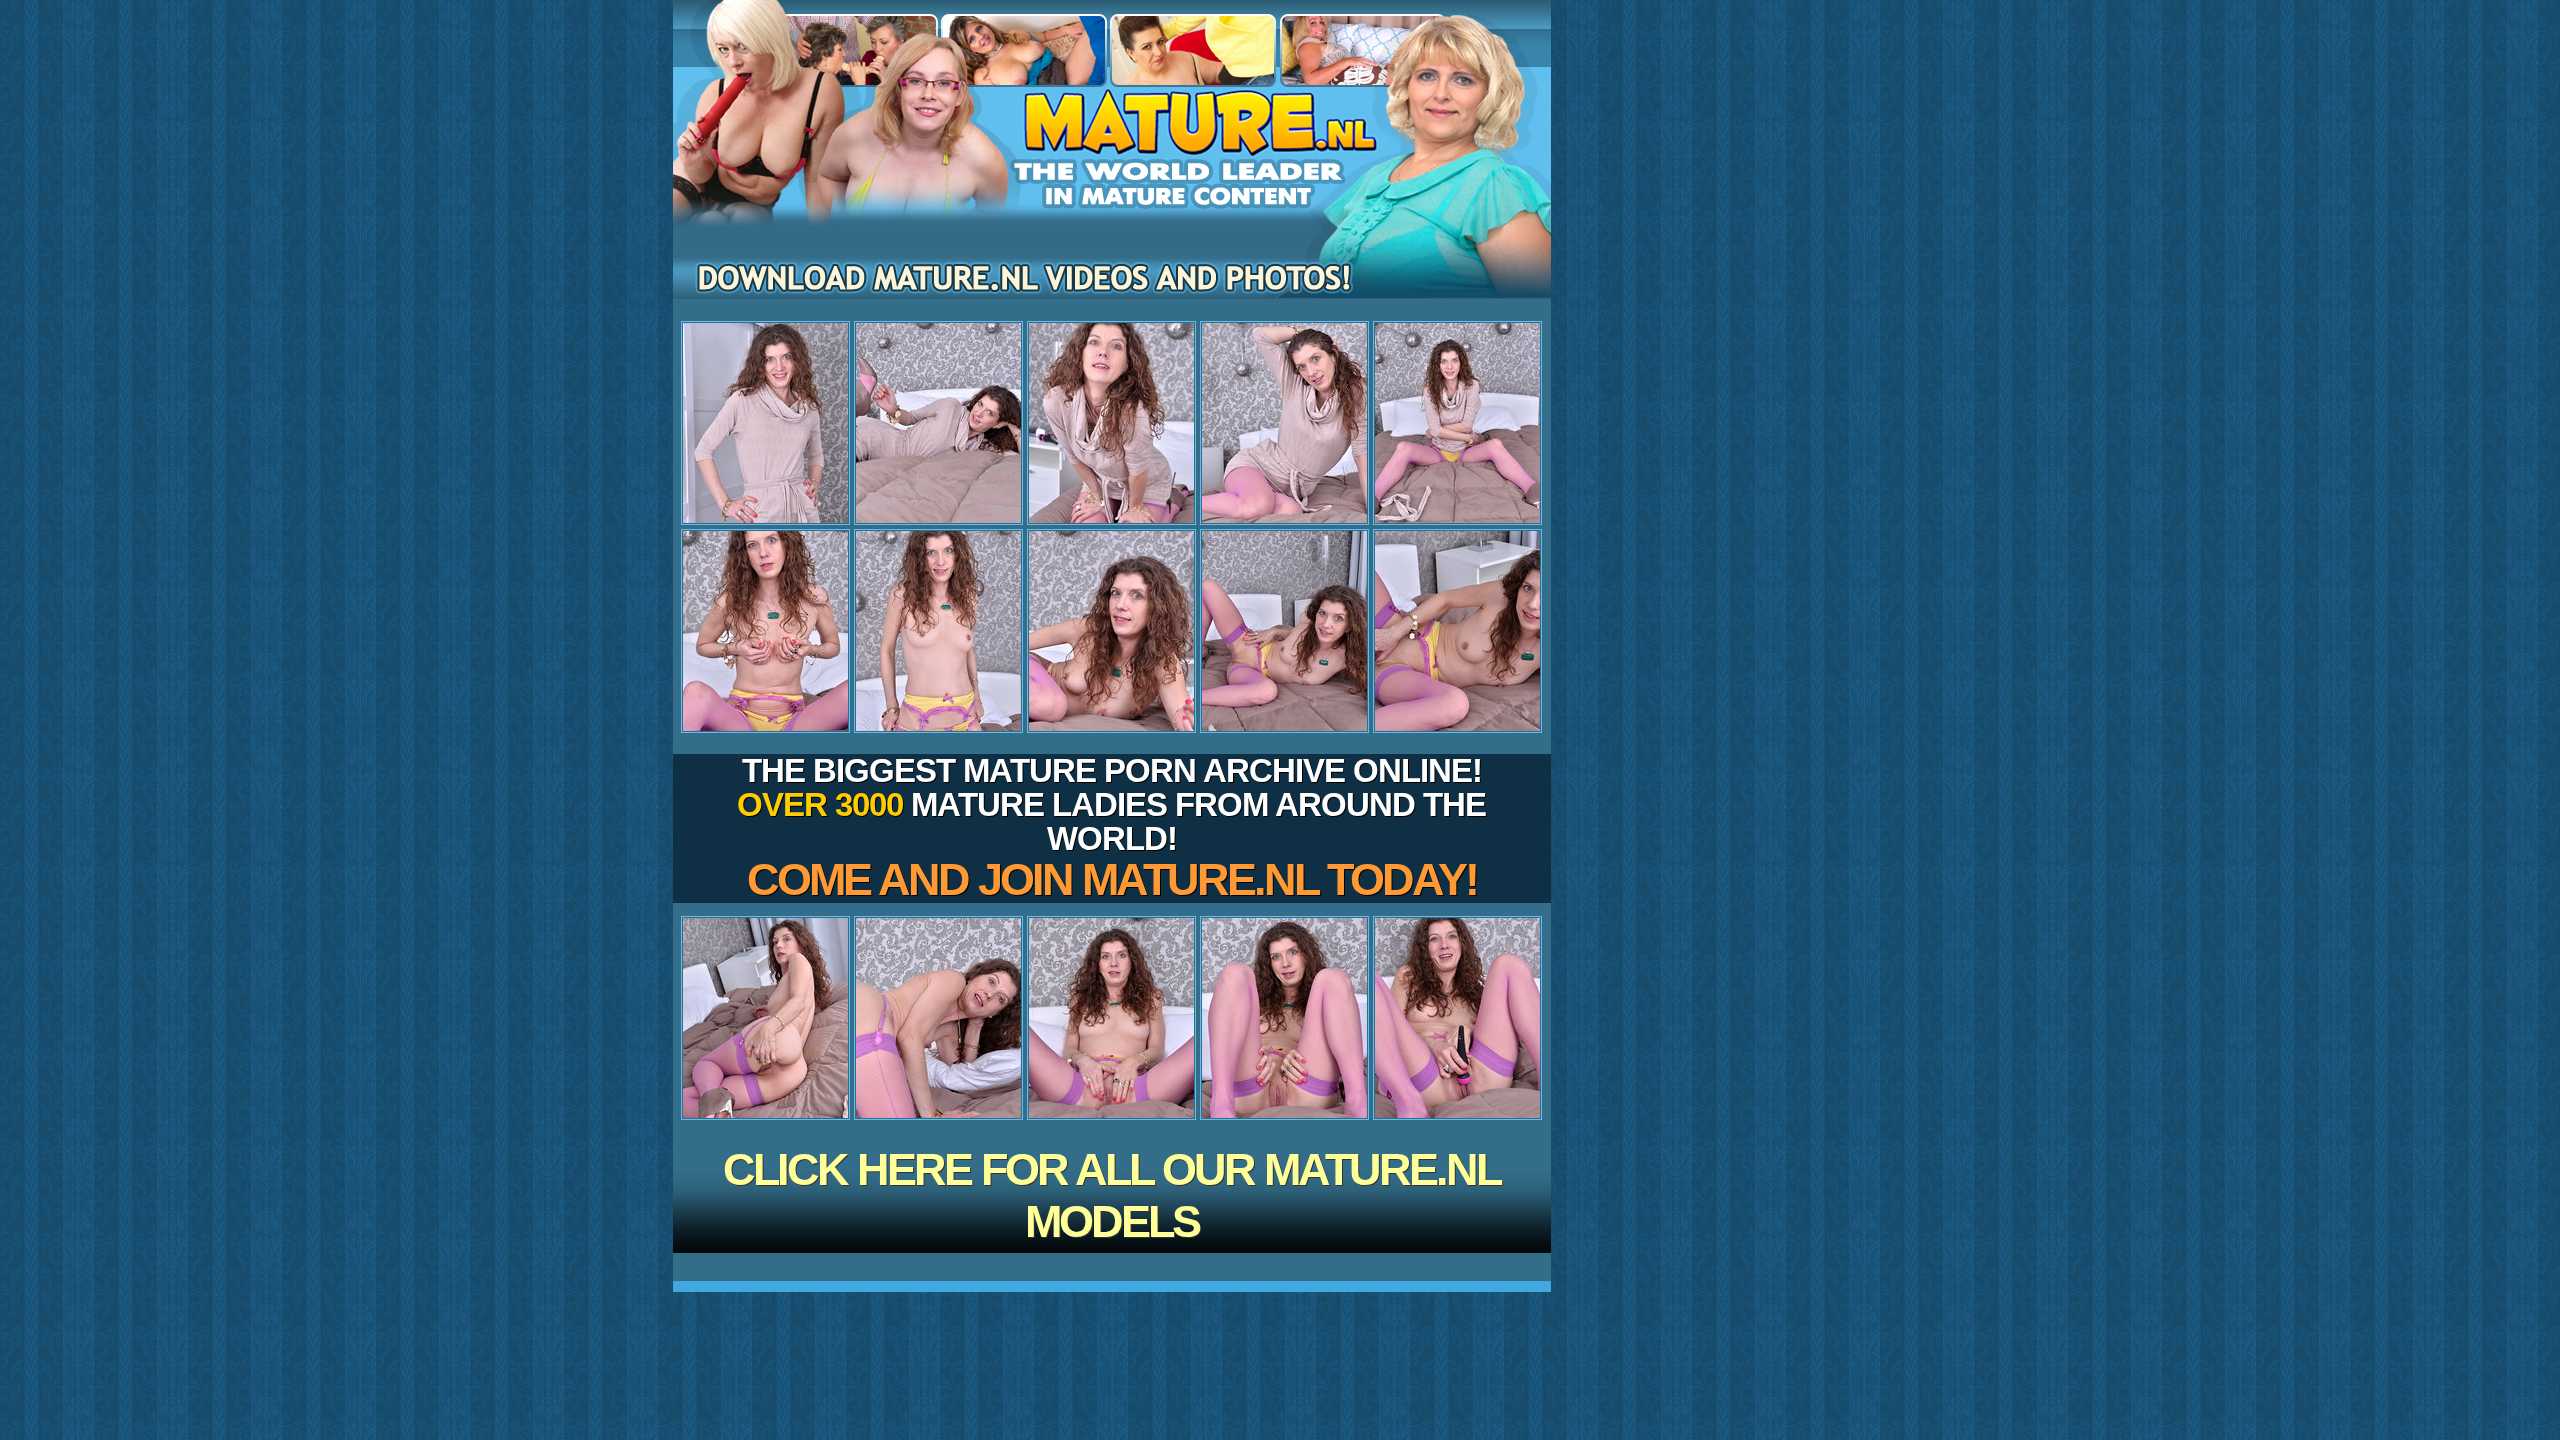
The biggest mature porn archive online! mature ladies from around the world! (1111, 828)
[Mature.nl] (1112, 200)
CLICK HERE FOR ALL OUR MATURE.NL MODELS (1111, 1195)
